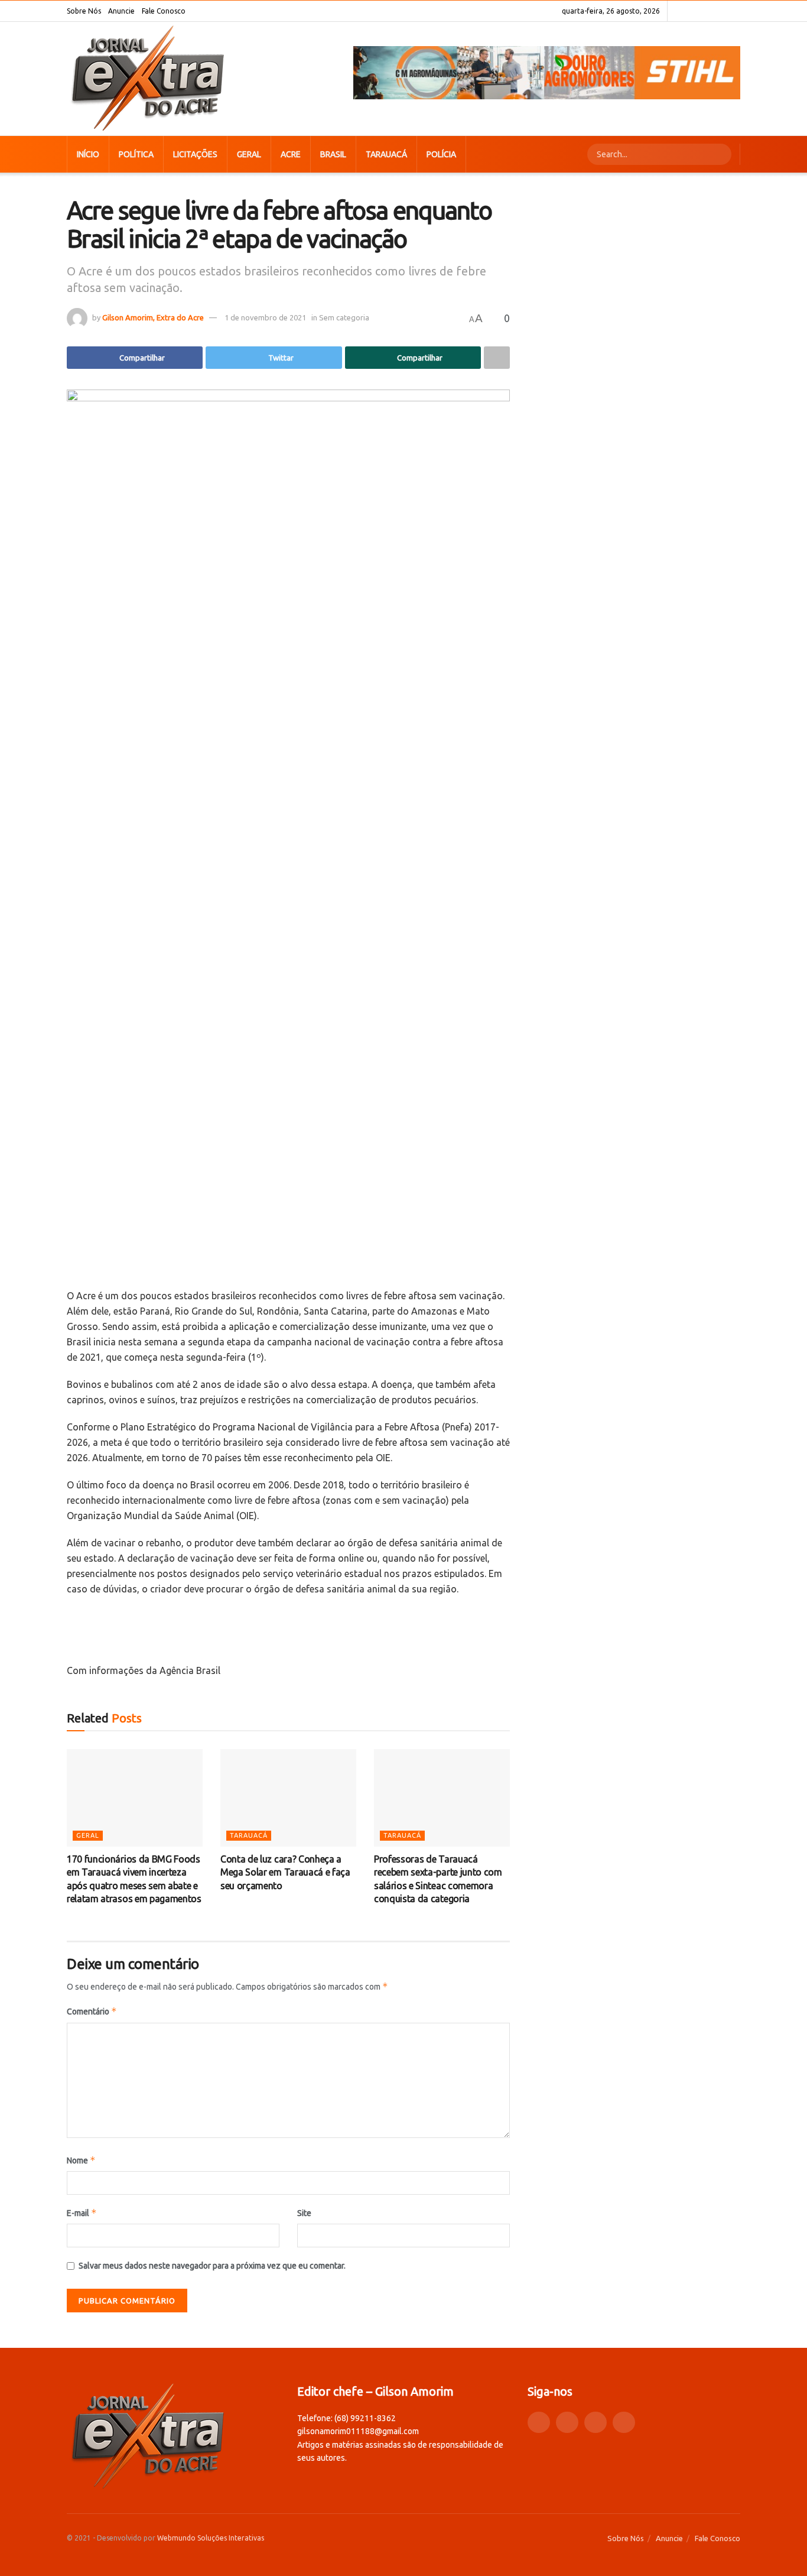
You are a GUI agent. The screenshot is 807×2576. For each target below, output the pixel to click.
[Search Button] (721, 154)
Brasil (333, 154)
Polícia (441, 154)
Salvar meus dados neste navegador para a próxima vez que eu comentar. (212, 2266)
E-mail (82, 2213)
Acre (291, 154)
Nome (81, 2160)
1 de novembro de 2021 (265, 317)
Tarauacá (386, 154)
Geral (249, 154)
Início (88, 154)
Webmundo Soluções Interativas (211, 2538)
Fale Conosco (164, 11)
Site (304, 2213)
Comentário (92, 2011)
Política (136, 154)
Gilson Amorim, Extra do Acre (153, 317)
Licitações (195, 154)
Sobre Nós (84, 11)
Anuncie (121, 11)
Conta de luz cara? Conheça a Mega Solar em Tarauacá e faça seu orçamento (285, 1872)
